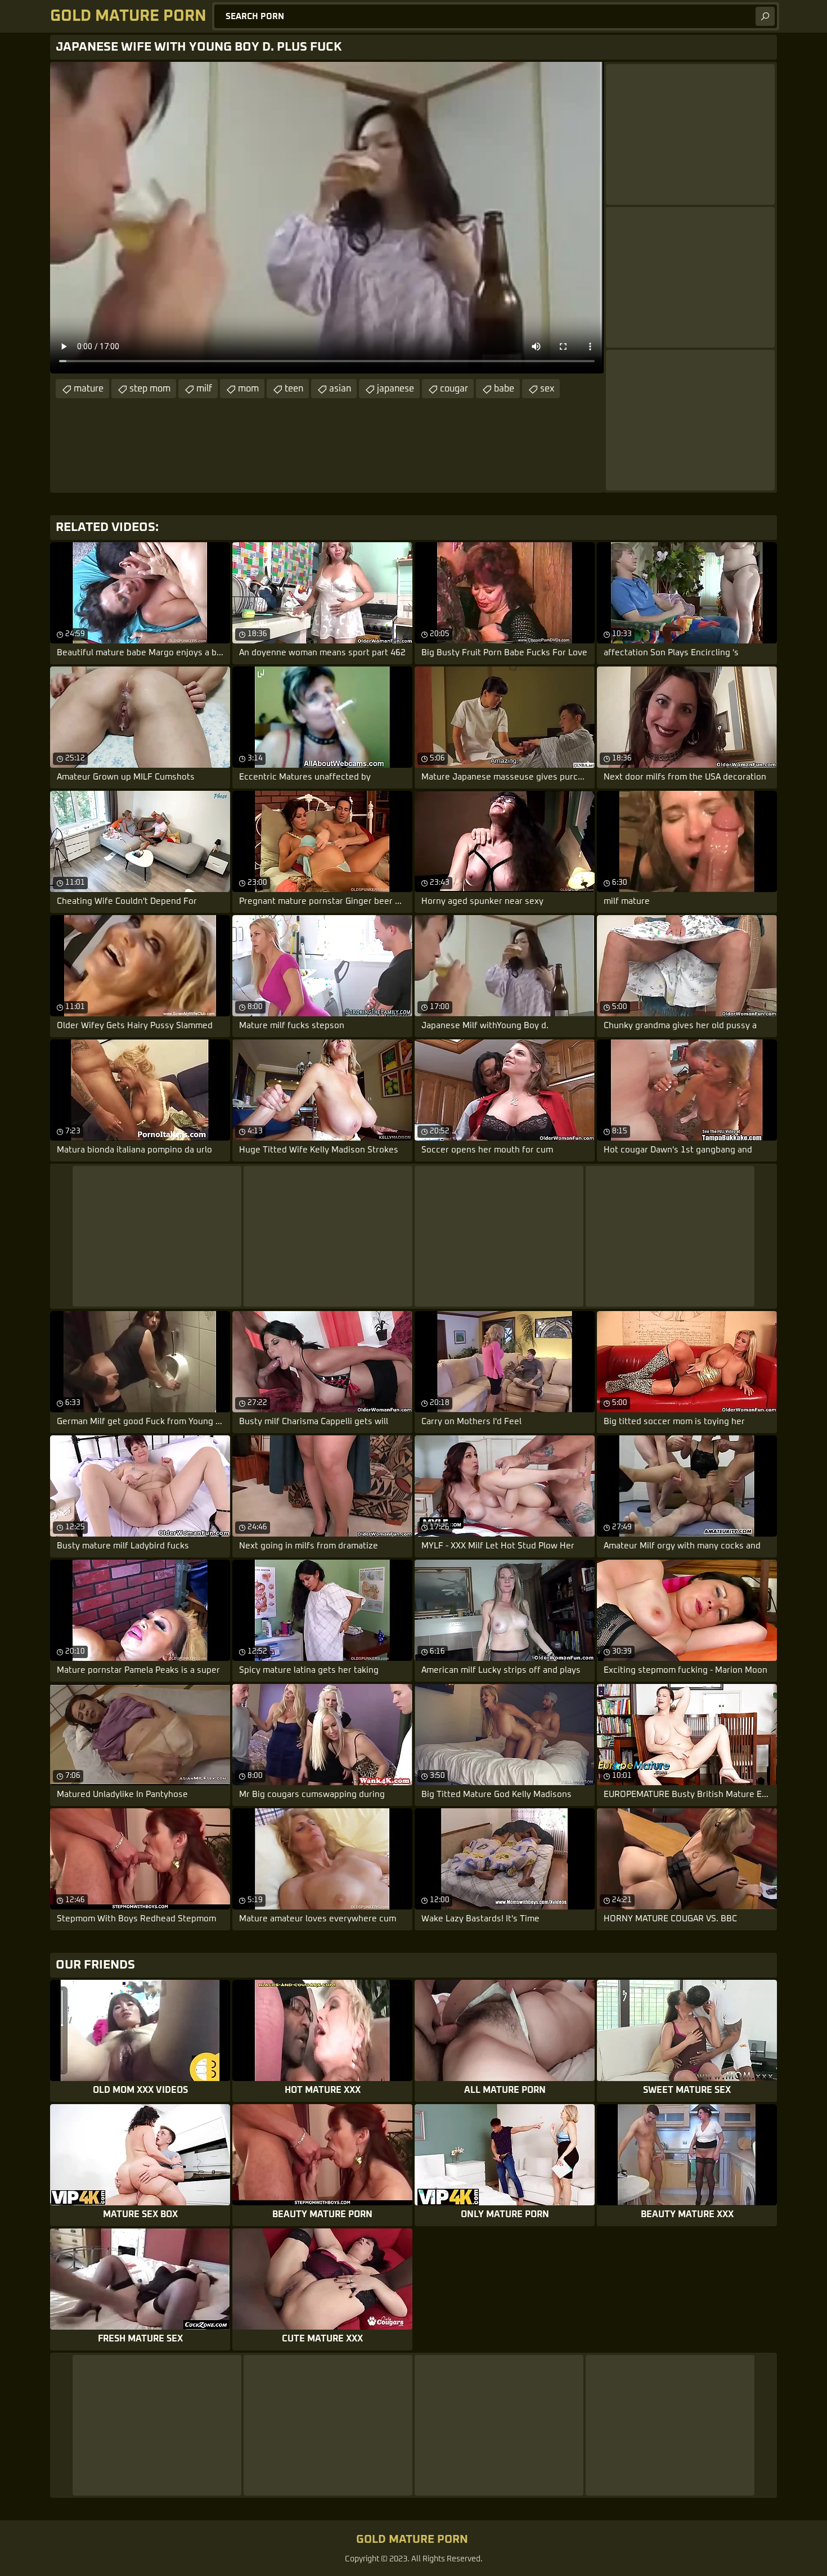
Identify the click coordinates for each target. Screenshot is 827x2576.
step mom (150, 389)
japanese (395, 389)
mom (248, 389)
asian (340, 389)
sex (547, 389)
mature (89, 389)
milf (204, 389)
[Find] (765, 16)
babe (504, 389)
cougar (454, 389)
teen (294, 389)
